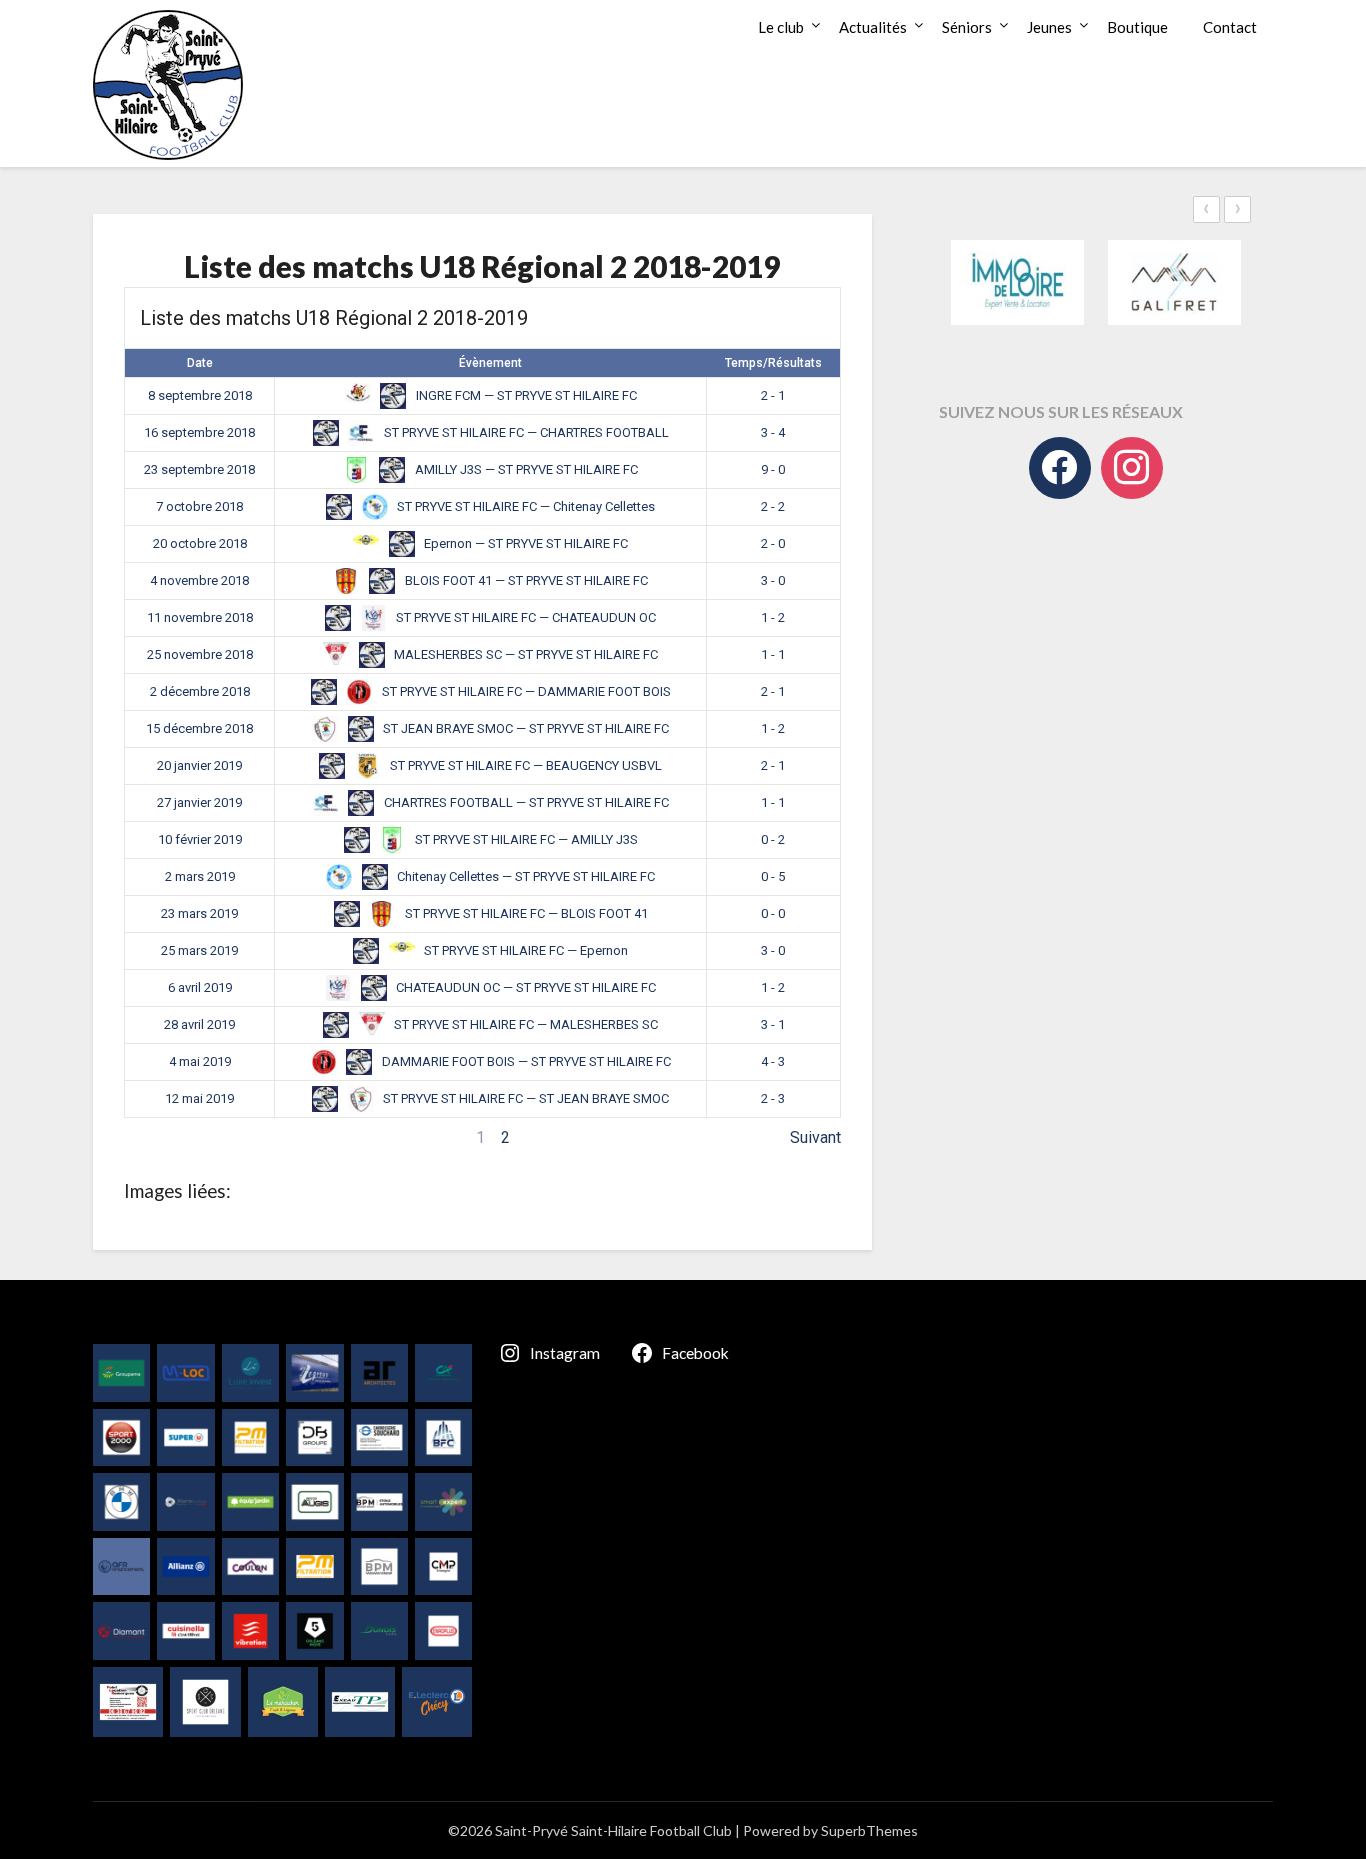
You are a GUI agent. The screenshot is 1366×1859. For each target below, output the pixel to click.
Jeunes (1049, 27)
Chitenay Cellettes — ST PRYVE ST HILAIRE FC (524, 876)
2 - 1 (773, 395)
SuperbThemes (869, 1830)
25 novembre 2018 (200, 654)
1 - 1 (773, 654)
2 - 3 (773, 1098)
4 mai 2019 (200, 1061)
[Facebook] (1060, 468)
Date (200, 363)
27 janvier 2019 (199, 802)
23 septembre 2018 (199, 469)
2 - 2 (773, 506)
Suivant (815, 1137)
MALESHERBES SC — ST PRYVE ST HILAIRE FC (524, 654)
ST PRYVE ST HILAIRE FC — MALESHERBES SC (524, 1024)
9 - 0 (773, 469)
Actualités (873, 27)
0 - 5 (773, 876)
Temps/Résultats (773, 363)
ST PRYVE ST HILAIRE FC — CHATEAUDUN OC (524, 617)
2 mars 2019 (200, 876)
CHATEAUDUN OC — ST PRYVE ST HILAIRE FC (524, 987)
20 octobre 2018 (200, 543)
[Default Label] (1132, 468)
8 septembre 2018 (200, 395)
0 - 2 (773, 839)
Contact (1230, 27)
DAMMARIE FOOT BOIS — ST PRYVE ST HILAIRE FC (525, 1061)
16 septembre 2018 (199, 432)
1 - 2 (773, 617)
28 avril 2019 (199, 1024)
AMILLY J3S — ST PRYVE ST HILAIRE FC (525, 469)
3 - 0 (773, 580)
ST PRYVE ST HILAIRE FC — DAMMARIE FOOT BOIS (525, 691)
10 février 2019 (200, 839)
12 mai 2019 (199, 1098)
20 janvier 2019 (199, 765)
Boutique (1137, 27)
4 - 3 (773, 1061)
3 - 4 (773, 432)
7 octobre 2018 (199, 506)
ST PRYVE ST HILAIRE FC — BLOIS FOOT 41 (525, 913)
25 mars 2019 (199, 950)
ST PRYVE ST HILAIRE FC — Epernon (524, 950)
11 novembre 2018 (200, 617)
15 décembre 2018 (199, 728)
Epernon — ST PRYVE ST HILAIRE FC (524, 543)
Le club (781, 27)
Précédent (160, 1137)
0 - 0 (773, 913)
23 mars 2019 (199, 913)
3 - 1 (773, 1024)
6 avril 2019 (200, 987)
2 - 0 (773, 543)
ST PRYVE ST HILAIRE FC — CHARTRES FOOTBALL (525, 432)
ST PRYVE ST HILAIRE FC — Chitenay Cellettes (524, 506)
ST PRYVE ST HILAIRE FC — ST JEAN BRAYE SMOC (524, 1098)
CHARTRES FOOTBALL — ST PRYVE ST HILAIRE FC (525, 802)
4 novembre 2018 (199, 580)
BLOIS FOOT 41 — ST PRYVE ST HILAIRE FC (525, 580)
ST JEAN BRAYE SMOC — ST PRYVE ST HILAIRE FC (524, 728)
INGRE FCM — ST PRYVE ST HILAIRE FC (525, 395)
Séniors (967, 27)
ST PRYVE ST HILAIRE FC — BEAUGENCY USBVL (524, 765)
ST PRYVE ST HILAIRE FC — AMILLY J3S (525, 839)
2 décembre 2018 (200, 691)
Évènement (490, 363)
